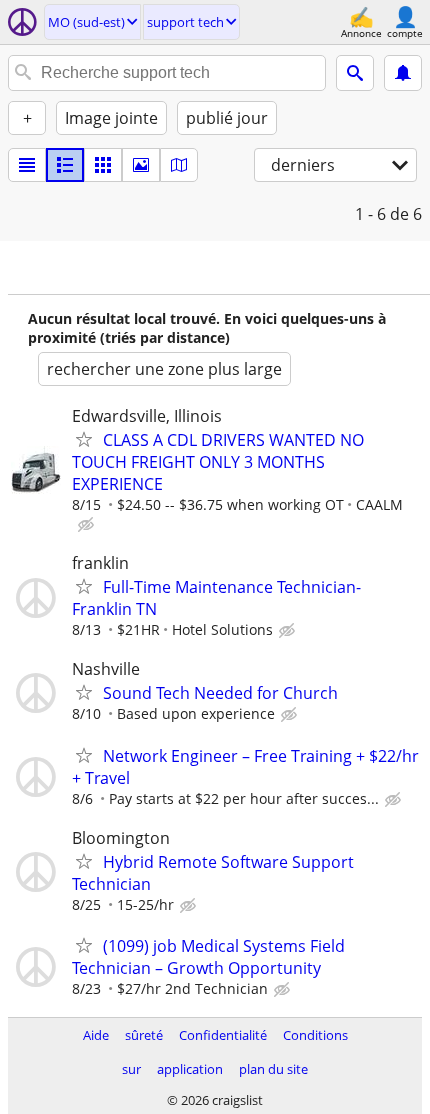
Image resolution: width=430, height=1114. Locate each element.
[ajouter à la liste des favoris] (84, 439)
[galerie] (141, 165)
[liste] (27, 165)
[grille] (103, 165)
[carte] (179, 165)
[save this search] (403, 73)
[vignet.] (65, 165)
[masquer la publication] (88, 525)
